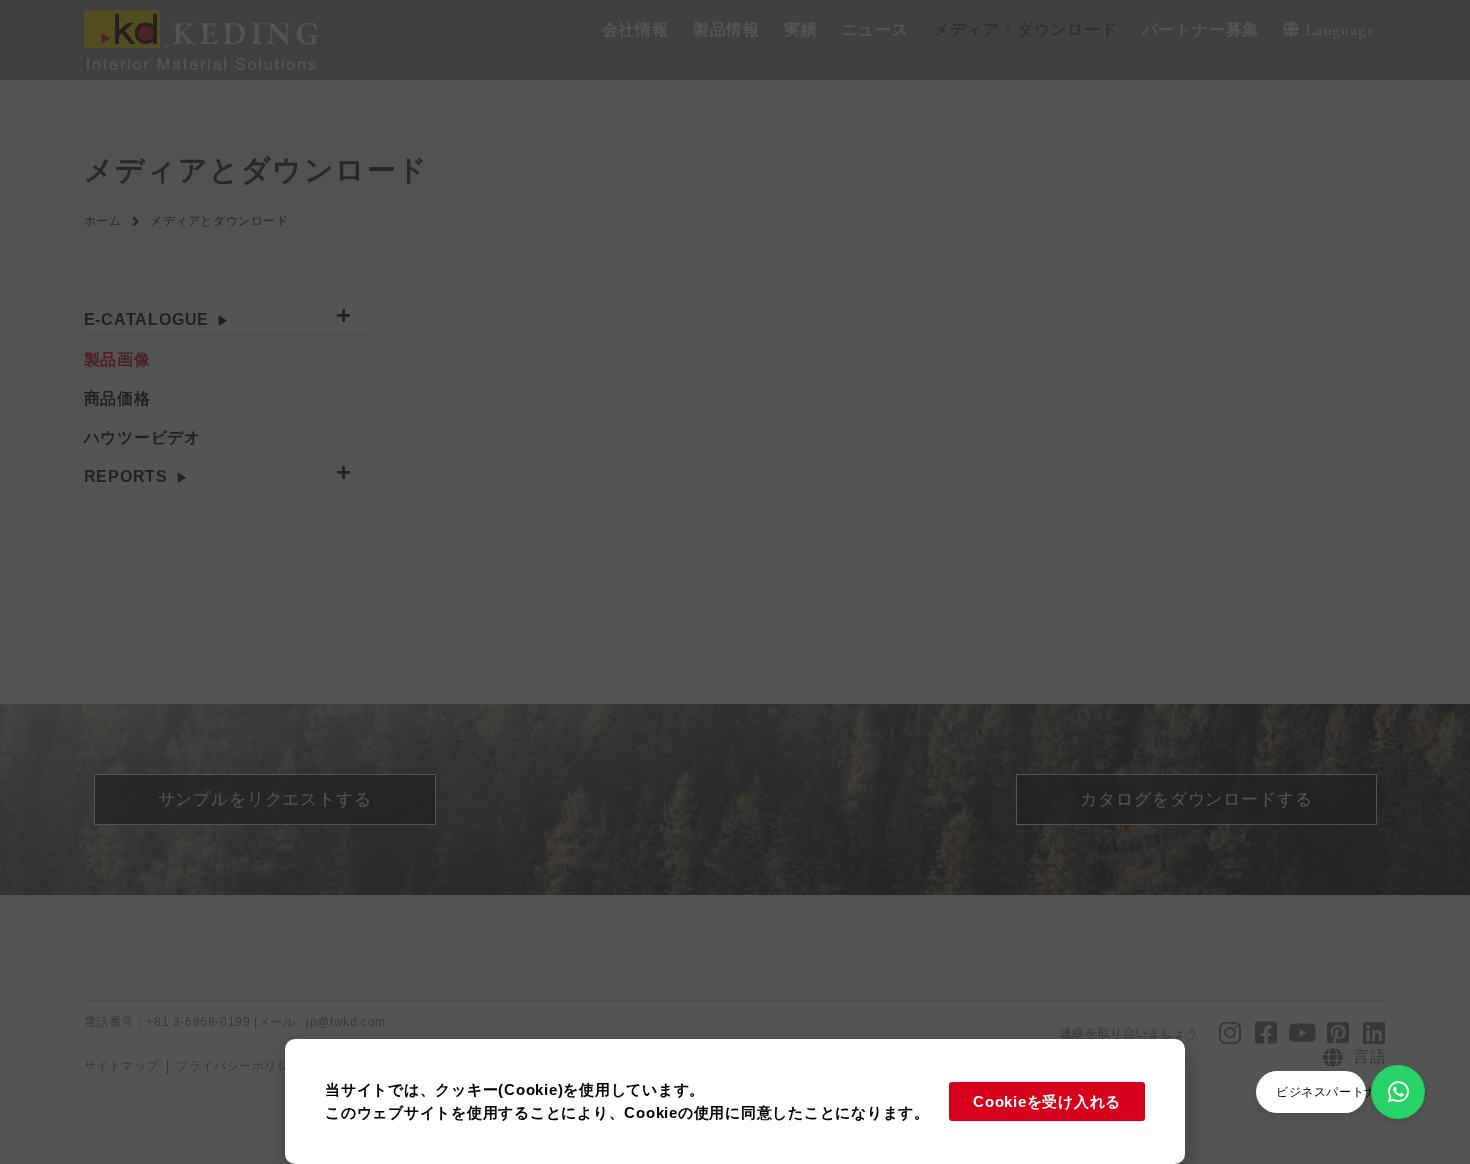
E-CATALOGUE (147, 319)
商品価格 (117, 398)
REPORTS (126, 476)
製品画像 (117, 359)
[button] (635, 30)
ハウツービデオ (143, 437)
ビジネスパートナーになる (1351, 1092)
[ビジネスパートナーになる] (1398, 1092)
